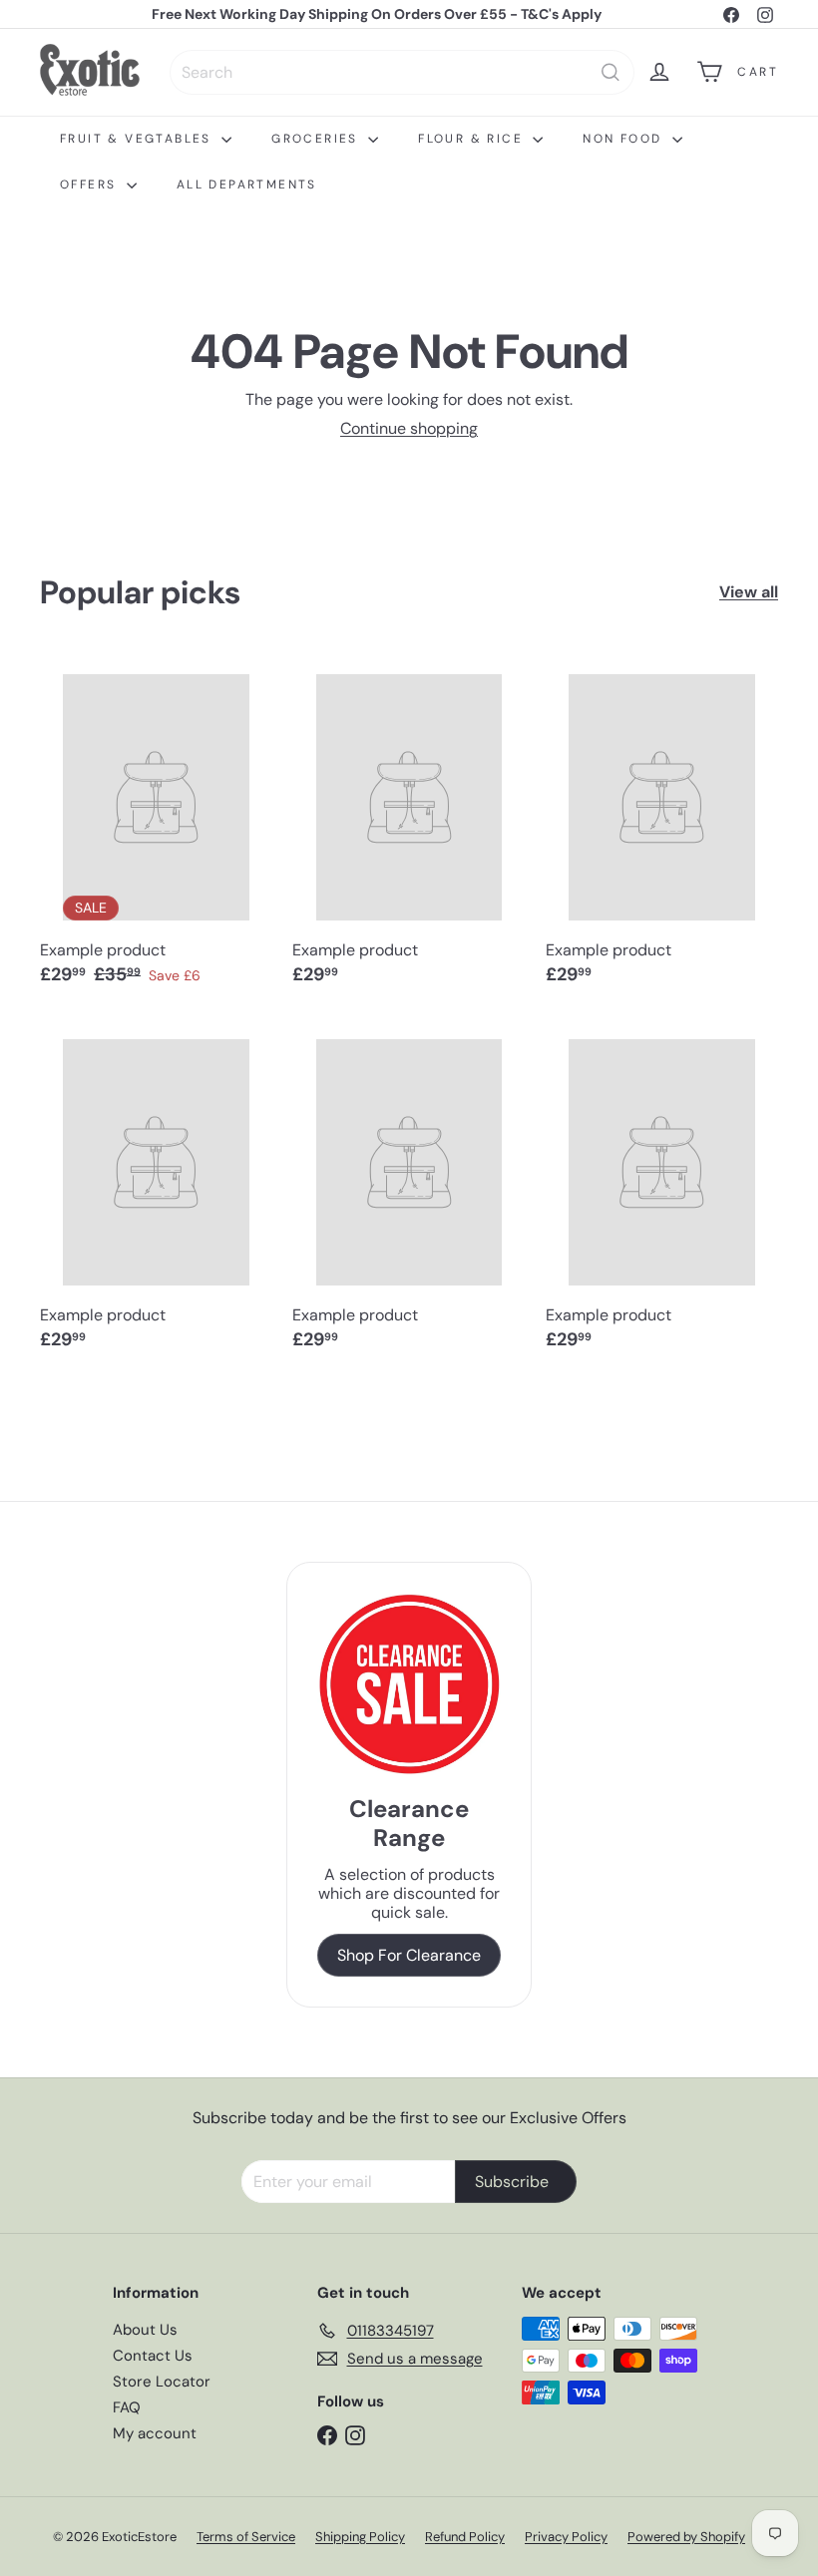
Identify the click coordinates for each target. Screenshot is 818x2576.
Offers (91, 184)
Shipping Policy (360, 2537)
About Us (145, 2330)
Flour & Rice (473, 139)
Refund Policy (465, 2537)
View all (749, 592)
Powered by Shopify (686, 2537)
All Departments (247, 184)
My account (155, 2433)
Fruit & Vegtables (138, 139)
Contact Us (153, 2356)
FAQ (127, 2407)
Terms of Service (246, 2537)
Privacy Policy (566, 2537)
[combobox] (402, 72)
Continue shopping (409, 428)
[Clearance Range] (409, 1684)
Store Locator (162, 2382)
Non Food (625, 139)
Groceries (317, 139)
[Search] (611, 72)
